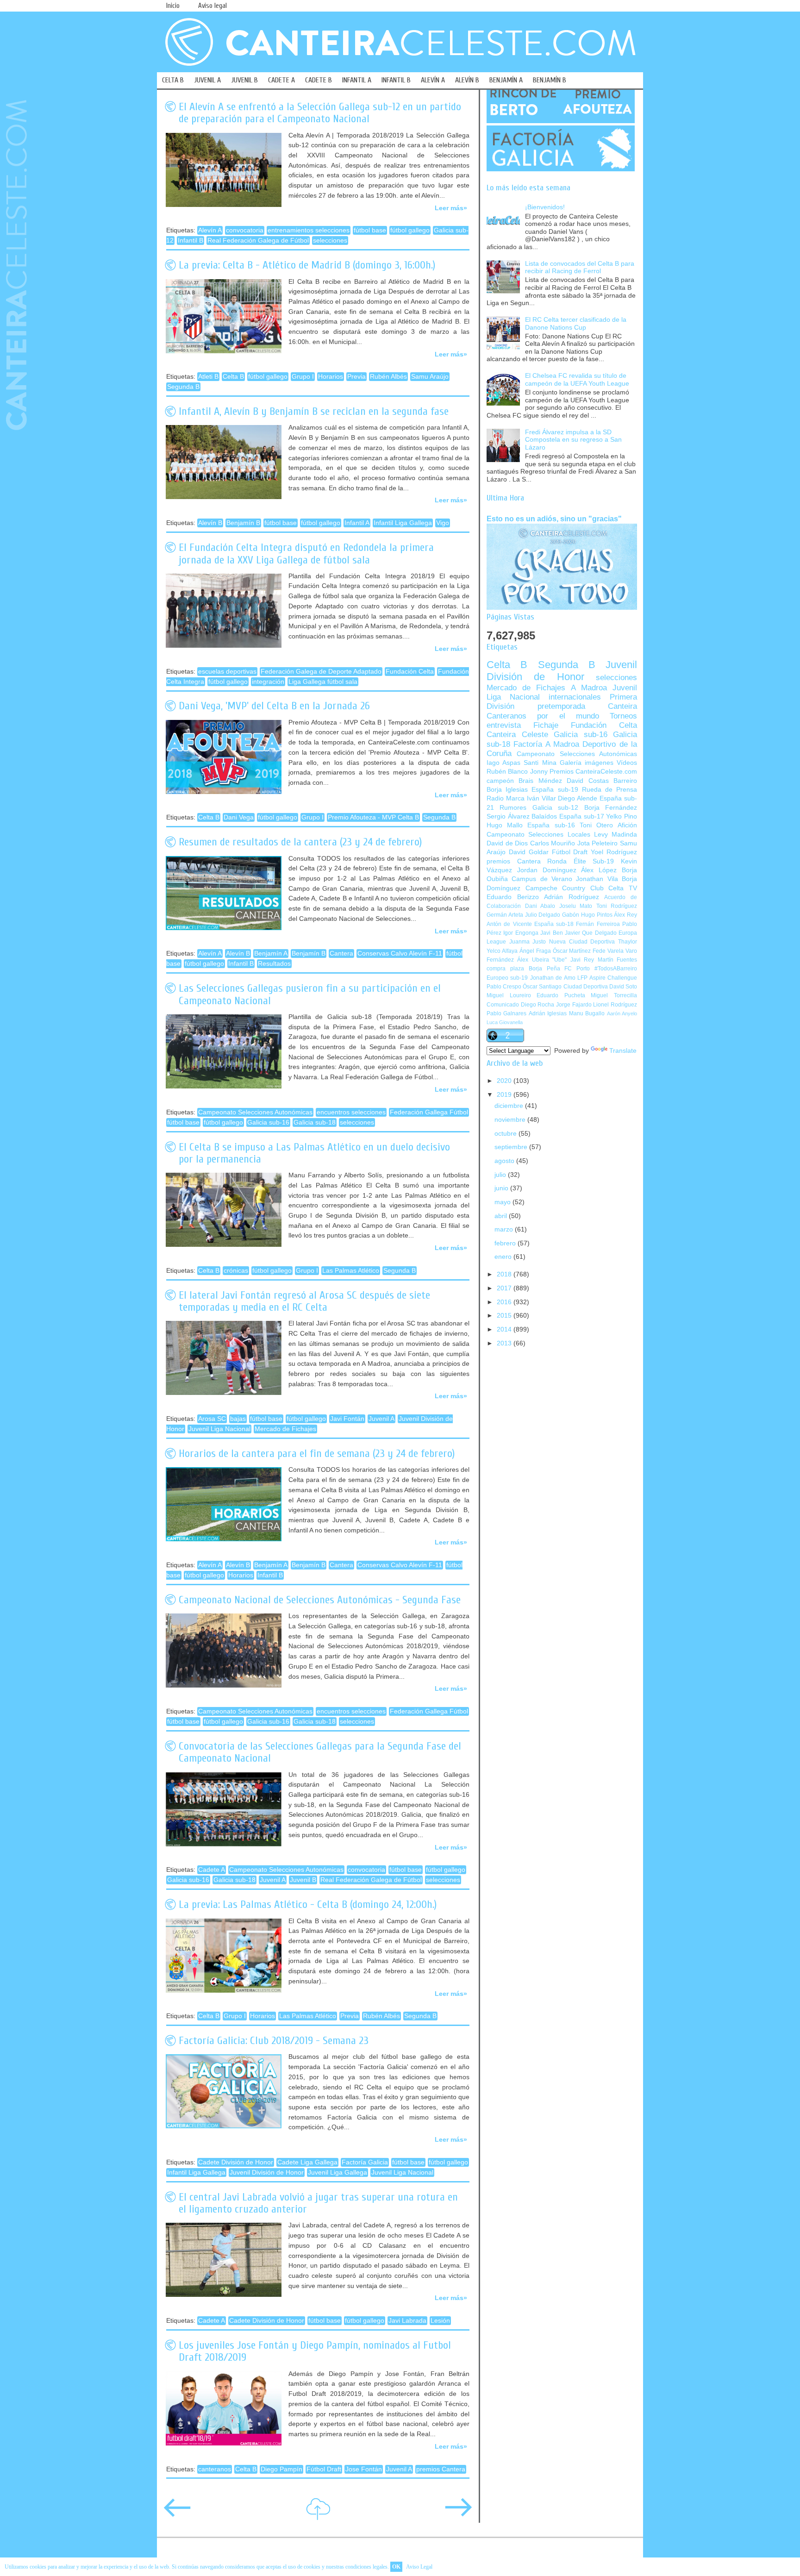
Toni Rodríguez (617, 906)
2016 (505, 1302)
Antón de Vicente (509, 924)
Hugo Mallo (505, 825)
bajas (238, 1419)
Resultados (274, 964)
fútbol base (370, 230)
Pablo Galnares (506, 1013)
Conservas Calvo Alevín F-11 (400, 953)
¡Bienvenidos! (545, 207)
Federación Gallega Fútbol (429, 1112)
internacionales (575, 697)
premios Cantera (441, 2469)
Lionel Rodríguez (615, 1005)
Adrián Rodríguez (572, 897)
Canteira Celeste (517, 735)
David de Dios (507, 843)
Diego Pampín (281, 2469)
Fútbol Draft (324, 2469)
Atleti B (208, 377)
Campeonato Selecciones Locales (538, 835)
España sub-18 (554, 924)
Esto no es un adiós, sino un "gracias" (554, 519)
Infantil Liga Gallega (403, 523)
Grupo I (303, 377)
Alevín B (210, 523)
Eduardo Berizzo (513, 897)
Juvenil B (303, 1880)
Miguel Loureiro (509, 995)
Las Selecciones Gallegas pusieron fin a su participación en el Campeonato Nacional (310, 994)
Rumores (513, 808)
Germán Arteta (505, 915)
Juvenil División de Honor (267, 2173)
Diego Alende (578, 798)
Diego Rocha (538, 1005)
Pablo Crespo (504, 987)
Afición (627, 825)
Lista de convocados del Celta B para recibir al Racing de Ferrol (580, 268)
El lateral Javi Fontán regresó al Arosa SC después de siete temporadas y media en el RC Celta (304, 1301)
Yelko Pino (622, 816)
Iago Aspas (503, 763)
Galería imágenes (587, 763)
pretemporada (561, 706)
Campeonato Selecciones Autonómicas (255, 1112)
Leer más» (451, 208)
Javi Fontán (347, 1419)
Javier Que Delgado (591, 933)
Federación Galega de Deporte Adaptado (321, 672)
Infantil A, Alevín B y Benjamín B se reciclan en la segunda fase (314, 411)
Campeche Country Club (565, 888)
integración (268, 682)
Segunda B (183, 387)
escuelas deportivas (227, 672)
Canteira (622, 706)
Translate (623, 1051)
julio (501, 1175)
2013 (505, 1343)
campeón (500, 781)
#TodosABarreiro (616, 969)
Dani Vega (239, 817)
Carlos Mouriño (553, 843)
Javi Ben (551, 933)
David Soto (623, 987)
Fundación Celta (410, 672)
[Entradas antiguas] (458, 2514)
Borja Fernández (611, 808)
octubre (506, 1134)
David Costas (587, 781)
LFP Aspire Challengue (607, 978)
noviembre (511, 1120)
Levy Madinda (616, 835)
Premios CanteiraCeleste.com (593, 772)
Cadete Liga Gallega (307, 2162)
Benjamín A (271, 953)
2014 (505, 1329)
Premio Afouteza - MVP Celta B (373, 817)
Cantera (341, 953)
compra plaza (505, 969)
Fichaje (546, 725)
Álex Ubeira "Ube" (542, 960)
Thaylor (628, 942)
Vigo (443, 523)
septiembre (512, 1147)
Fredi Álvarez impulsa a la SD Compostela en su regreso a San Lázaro (573, 440)
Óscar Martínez (572, 951)
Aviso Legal (419, 2567)
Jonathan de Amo (553, 978)
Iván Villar (541, 798)
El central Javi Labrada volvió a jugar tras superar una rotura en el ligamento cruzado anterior (318, 2203)
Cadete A (212, 1870)
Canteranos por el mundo (543, 716)
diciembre (510, 1106)
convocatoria (245, 230)
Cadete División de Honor (236, 2162)
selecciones (330, 241)
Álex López (599, 870)
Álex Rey (625, 915)
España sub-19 (555, 790)
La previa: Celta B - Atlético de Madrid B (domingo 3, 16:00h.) (307, 265)
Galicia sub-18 (315, 1122)
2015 (505, 1316)
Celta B (233, 377)
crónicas (236, 1271)
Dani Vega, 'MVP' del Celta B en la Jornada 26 (274, 706)
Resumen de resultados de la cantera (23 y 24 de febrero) (300, 842)
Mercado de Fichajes (285, 1429)
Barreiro (625, 781)
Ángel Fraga (535, 951)
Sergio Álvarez (508, 816)
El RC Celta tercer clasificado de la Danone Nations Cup (576, 324)
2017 (505, 1288)
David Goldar (529, 852)
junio (502, 1188)
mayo (503, 1202)
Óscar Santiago (542, 987)
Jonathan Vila (597, 879)
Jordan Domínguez (547, 870)
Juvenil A (381, 1419)
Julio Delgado (543, 915)
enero (504, 1257)
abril (502, 1216)
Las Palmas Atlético (351, 1271)
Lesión (440, 2321)
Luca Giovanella (505, 1022)
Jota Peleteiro (598, 843)
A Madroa (589, 688)
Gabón (571, 915)
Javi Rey (582, 960)
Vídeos (627, 763)
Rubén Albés (388, 377)
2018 (505, 1274)
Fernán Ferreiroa (598, 924)
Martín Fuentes (617, 960)
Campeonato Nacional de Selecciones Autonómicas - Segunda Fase (320, 1600)
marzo (505, 1229)
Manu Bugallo (587, 1013)
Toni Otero (596, 825)
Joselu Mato (576, 906)
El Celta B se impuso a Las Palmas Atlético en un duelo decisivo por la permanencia (314, 1153)
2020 (505, 1081)
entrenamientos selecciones (309, 230)
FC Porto (577, 969)
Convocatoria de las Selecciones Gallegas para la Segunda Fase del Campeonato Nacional (320, 1752)
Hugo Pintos (597, 915)
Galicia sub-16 (268, 1122)
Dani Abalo (540, 906)
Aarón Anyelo (622, 1013)
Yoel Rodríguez (614, 852)
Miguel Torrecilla (614, 995)
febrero (506, 1243)
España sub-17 (582, 816)
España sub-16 (551, 825)
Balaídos (544, 816)
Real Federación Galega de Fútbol (258, 241)
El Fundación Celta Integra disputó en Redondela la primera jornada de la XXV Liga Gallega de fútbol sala (306, 553)
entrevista (504, 725)
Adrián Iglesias (548, 1013)
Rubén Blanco (507, 772)
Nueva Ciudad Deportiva (582, 942)
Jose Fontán (364, 2469)
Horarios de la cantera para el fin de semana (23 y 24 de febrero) (317, 1454)
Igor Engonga (521, 933)
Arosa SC (212, 1419)
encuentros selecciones (351, 1112)
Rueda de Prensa (609, 790)
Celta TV (623, 888)
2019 (505, 1095)
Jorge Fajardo (574, 1005)
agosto (505, 1161)
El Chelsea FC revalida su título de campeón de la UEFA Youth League (577, 380)
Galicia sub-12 (555, 808)
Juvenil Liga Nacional (219, 1429)
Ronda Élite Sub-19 (581, 861)
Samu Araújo (430, 377)
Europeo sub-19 (507, 978)
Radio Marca (506, 798)
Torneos (623, 716)
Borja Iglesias (507, 790)
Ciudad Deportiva (586, 987)
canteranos (215, 2469)
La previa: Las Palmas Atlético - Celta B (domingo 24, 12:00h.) (308, 1904)
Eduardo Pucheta (561, 995)
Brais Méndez (540, 781)
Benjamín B (243, 523)
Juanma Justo (528, 942)
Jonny (539, 772)
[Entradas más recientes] (177, 2514)
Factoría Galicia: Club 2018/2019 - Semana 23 (274, 2041)
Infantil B (191, 241)
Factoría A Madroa (546, 744)
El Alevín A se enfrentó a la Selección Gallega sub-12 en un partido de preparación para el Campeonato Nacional (320, 113)
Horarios (331, 377)
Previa (356, 377)
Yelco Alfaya (502, 951)
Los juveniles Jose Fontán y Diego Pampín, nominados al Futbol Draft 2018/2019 (315, 2351)
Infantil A (357, 523)
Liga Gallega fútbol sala (323, 682)
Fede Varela (608, 951)
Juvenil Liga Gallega (337, 2173)
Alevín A (210, 230)
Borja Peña (544, 969)
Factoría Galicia (365, 2162)
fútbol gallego (410, 230)
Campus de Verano (542, 879)
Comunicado (503, 1005)
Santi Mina (540, 763)
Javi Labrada (407, 2321)
